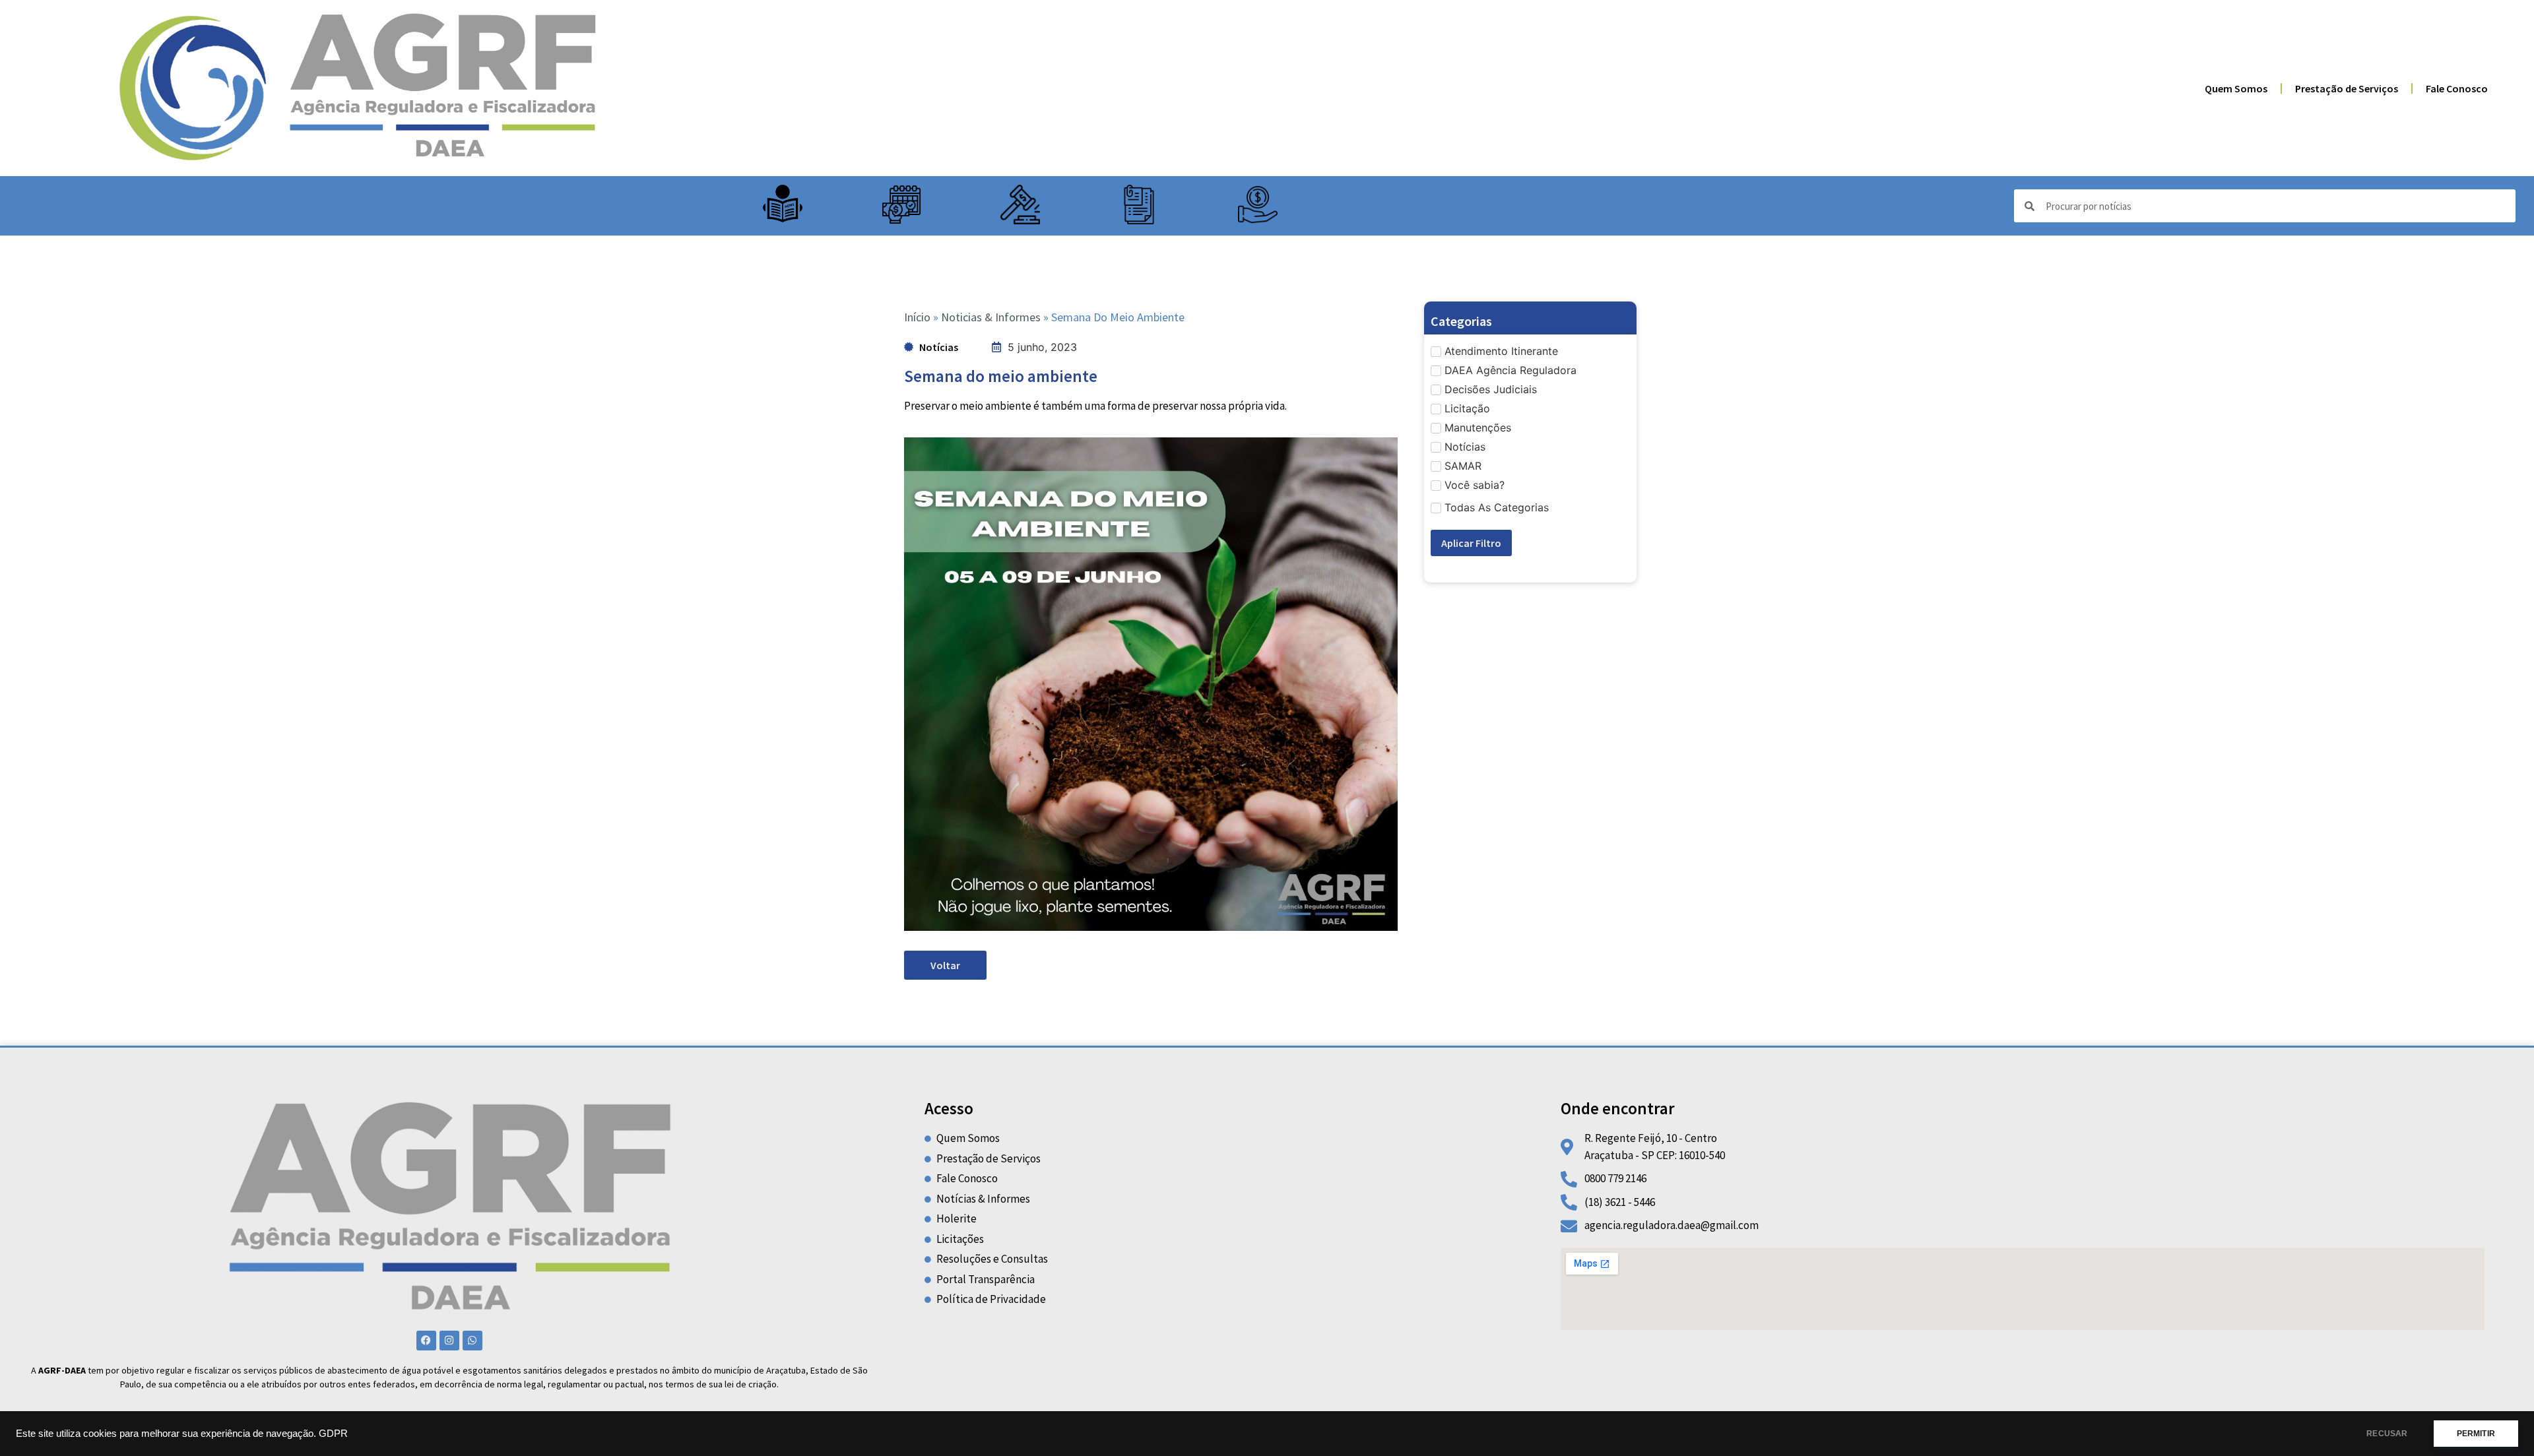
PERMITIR (2476, 1434)
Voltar (945, 965)
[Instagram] (449, 1341)
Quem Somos (2236, 88)
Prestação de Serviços (2347, 88)
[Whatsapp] (472, 1341)
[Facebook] (426, 1341)
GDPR (333, 1434)
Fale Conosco (2457, 88)
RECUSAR (2387, 1434)
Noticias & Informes (991, 317)
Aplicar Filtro (1471, 543)
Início (917, 317)
